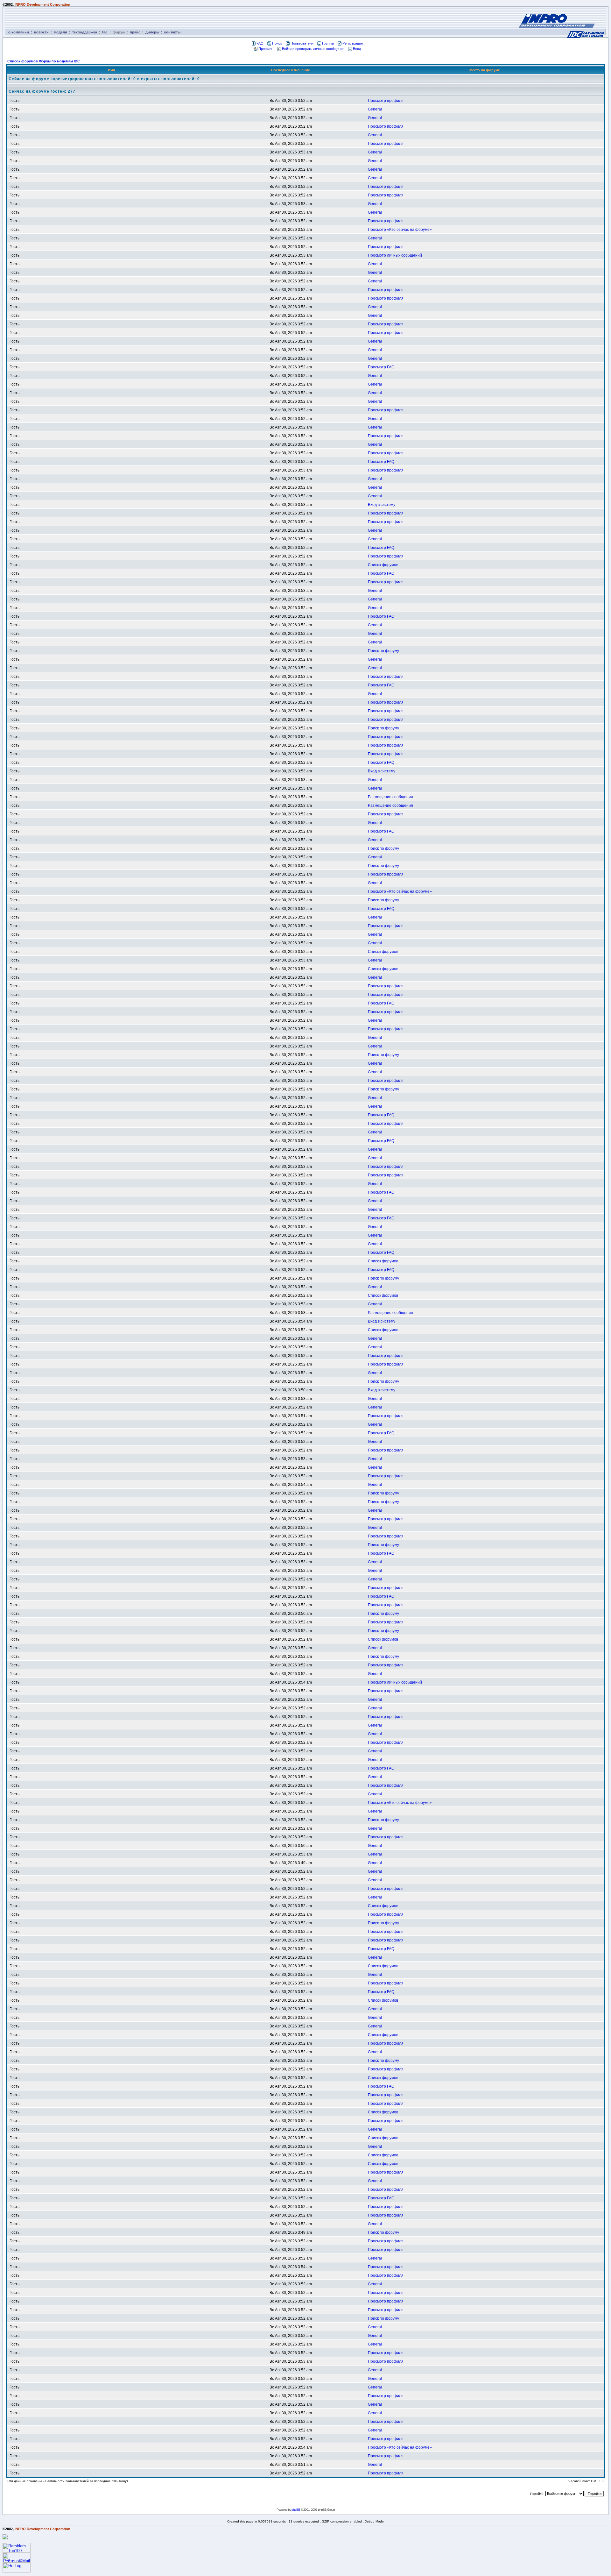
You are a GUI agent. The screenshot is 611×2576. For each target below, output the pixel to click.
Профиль (266, 49)
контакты (172, 32)
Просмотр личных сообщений (395, 255)
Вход (357, 49)
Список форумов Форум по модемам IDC (44, 61)
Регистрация (353, 43)
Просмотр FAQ (381, 367)
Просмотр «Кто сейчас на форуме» (400, 230)
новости (41, 32)
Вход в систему (382, 505)
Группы (328, 43)
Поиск (277, 43)
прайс (135, 32)
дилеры (152, 32)
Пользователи (302, 43)
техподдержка (85, 32)
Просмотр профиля (386, 101)
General (375, 109)
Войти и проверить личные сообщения (313, 49)
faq (105, 32)
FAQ (260, 43)
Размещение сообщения (390, 797)
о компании (19, 32)
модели (60, 32)
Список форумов (383, 565)
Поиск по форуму (383, 651)
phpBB (296, 2510)
